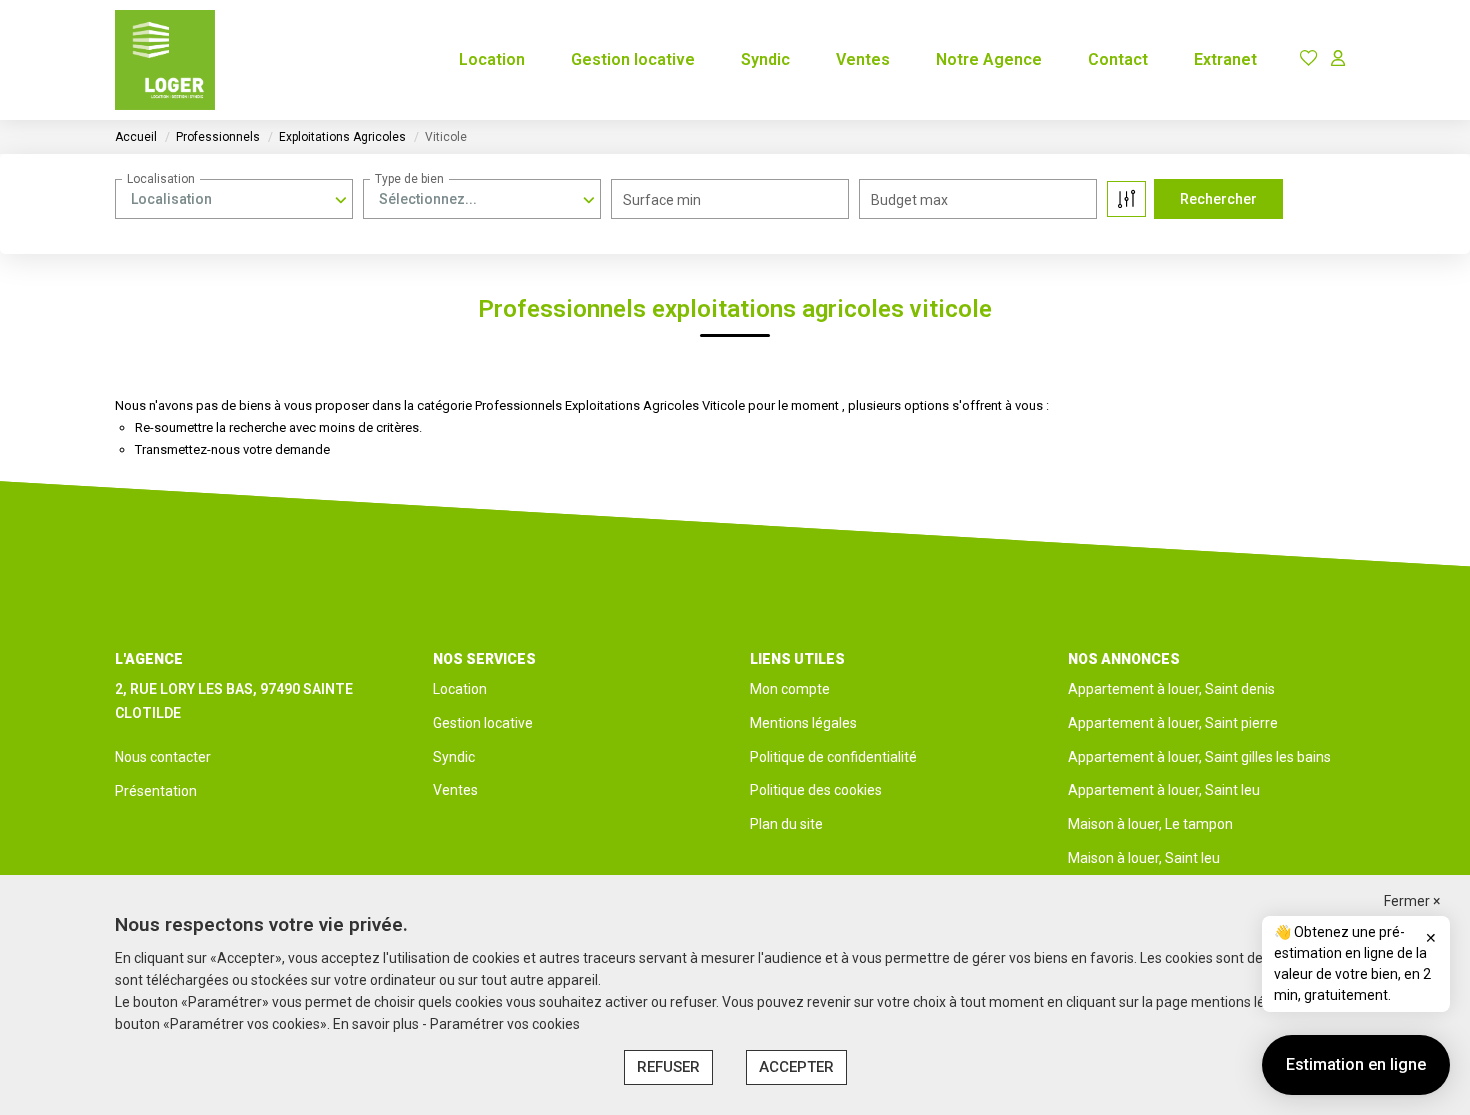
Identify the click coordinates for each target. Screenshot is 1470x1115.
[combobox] (234, 199)
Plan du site (786, 824)
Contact (1118, 59)
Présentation (156, 791)
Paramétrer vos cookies (505, 1024)
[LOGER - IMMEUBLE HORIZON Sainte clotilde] (165, 60)
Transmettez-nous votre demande (232, 449)
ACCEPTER (796, 1067)
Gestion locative (633, 59)
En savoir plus (377, 1024)
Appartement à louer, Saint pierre (1173, 723)
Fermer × (1412, 901)
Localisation (161, 179)
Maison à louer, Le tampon (1150, 824)
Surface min (662, 200)
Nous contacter (163, 757)
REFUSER (668, 1067)
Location (492, 59)
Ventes (863, 59)
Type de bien (409, 179)
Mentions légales (803, 723)
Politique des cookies (816, 790)
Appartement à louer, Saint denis (1171, 689)
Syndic (765, 59)
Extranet (1225, 59)
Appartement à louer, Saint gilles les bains (1199, 757)
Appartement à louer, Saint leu (1164, 790)
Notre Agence (989, 59)
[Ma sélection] (1309, 59)
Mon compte (790, 689)
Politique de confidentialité (833, 757)
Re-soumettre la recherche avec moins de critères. (278, 427)
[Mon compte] (1338, 59)
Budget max (909, 200)
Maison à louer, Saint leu (1144, 858)
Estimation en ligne (1356, 1064)
